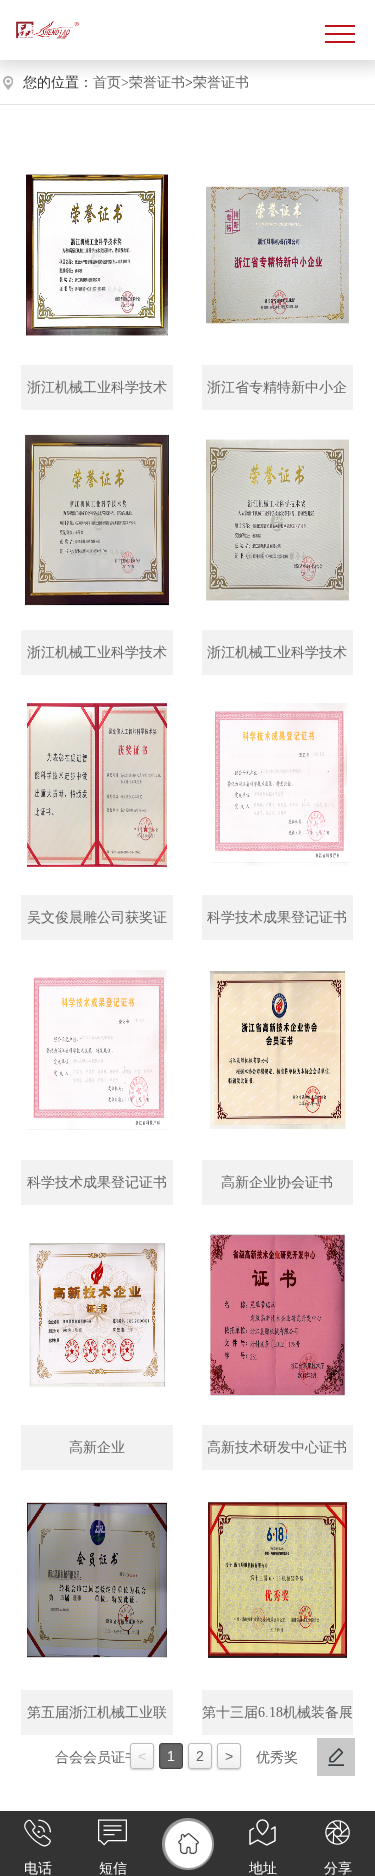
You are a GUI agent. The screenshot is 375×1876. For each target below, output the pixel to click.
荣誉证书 (157, 82)
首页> (111, 82)
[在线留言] (336, 1757)
